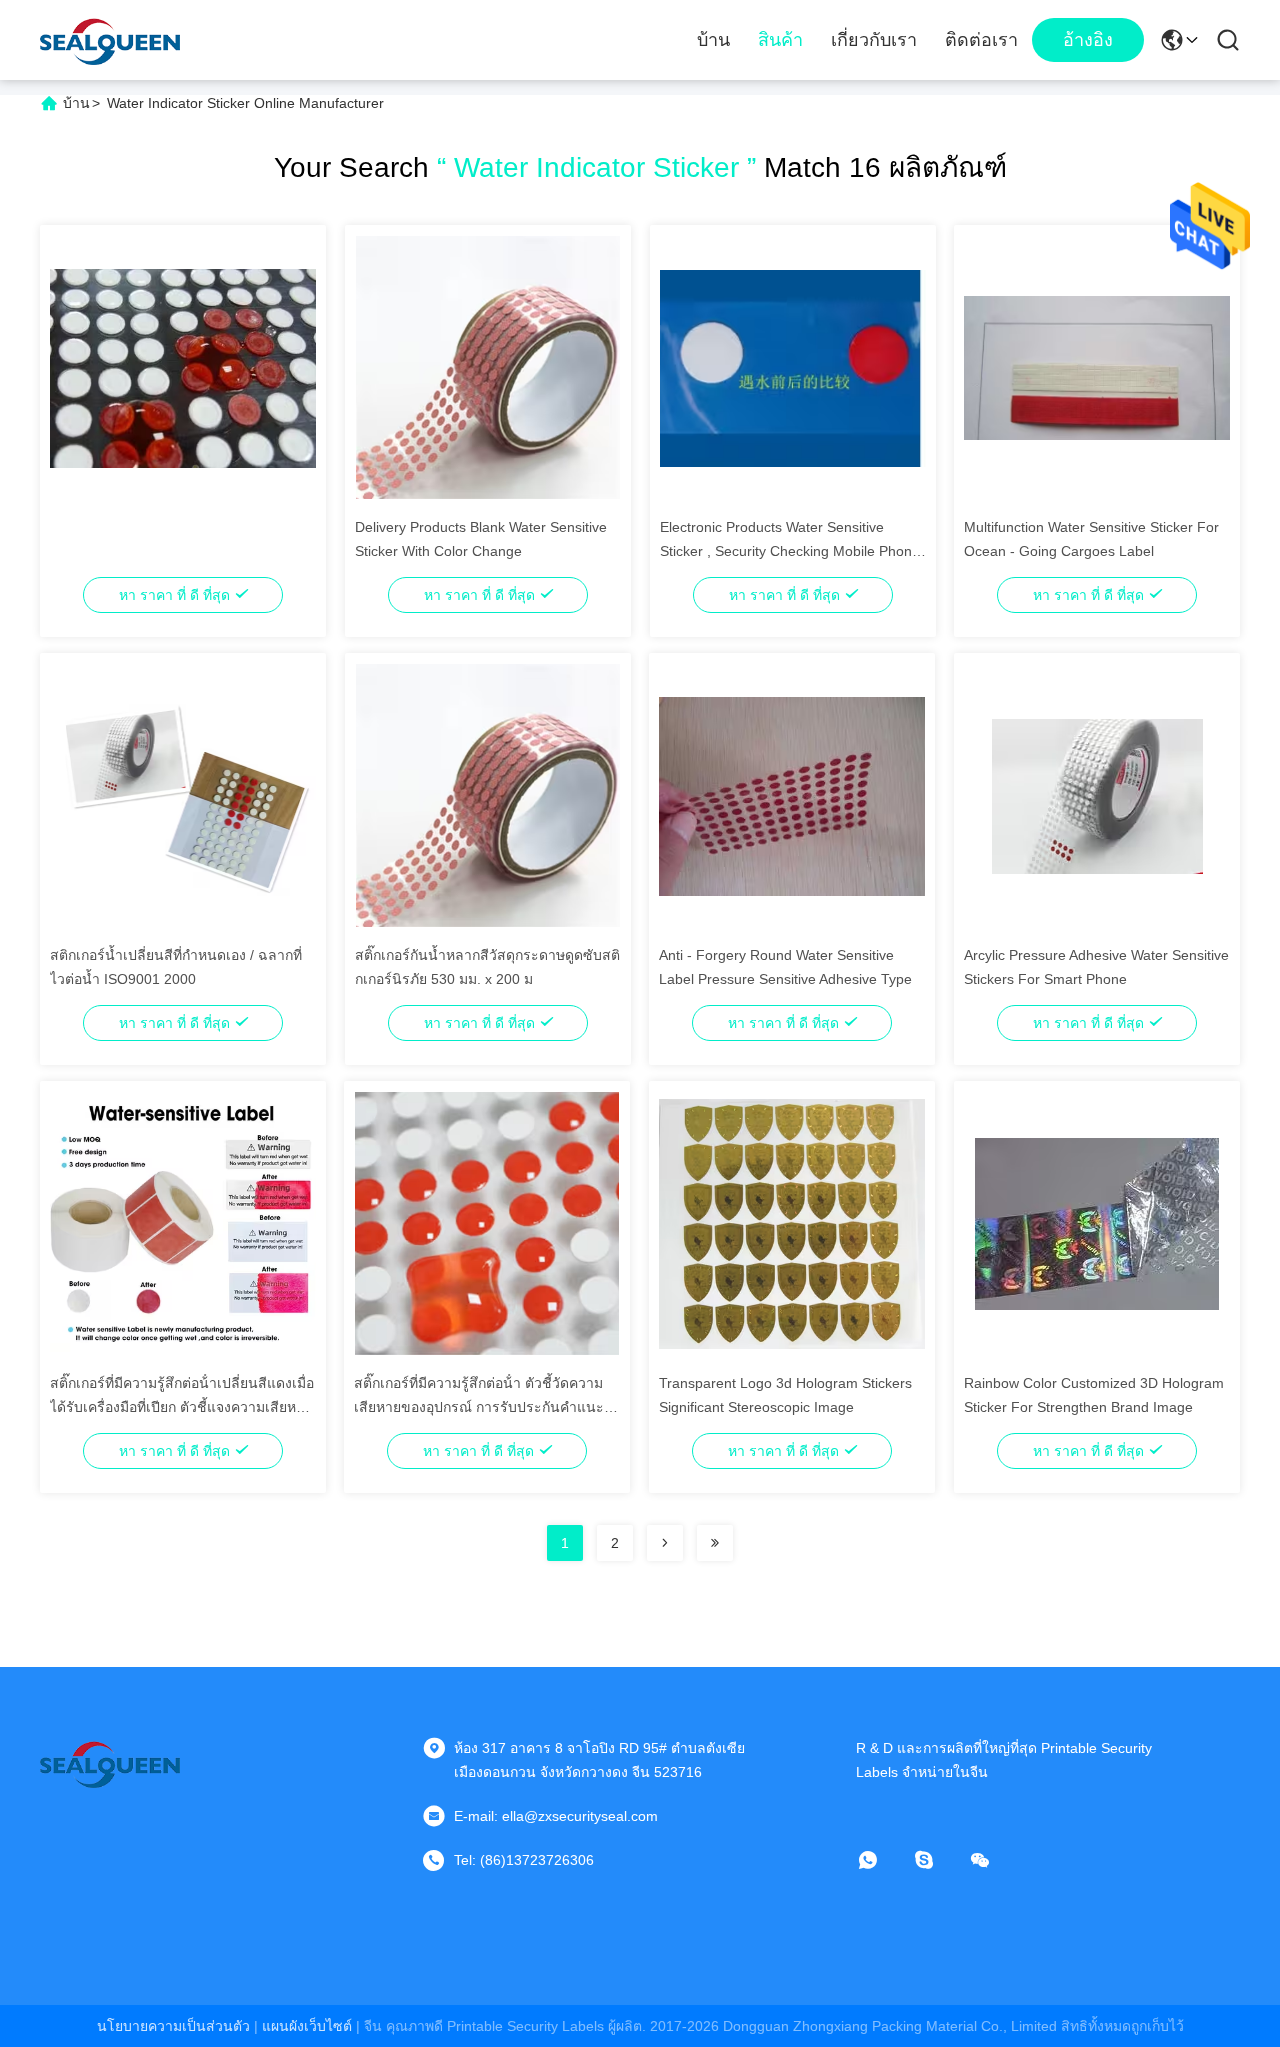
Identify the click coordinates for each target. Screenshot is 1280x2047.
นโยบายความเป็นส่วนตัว (173, 2026)
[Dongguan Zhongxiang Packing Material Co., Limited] (110, 40)
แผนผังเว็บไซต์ (307, 2026)
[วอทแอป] (882, 1860)
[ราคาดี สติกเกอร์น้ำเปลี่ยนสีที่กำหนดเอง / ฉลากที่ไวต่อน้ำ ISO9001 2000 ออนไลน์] (183, 795)
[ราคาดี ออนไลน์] (183, 367)
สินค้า (780, 40)
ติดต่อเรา (981, 40)
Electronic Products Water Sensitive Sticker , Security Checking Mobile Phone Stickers (790, 551)
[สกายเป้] (938, 1860)
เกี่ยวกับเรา (874, 40)
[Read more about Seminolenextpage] (665, 1543)
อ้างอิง (1088, 40)
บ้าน (713, 40)
